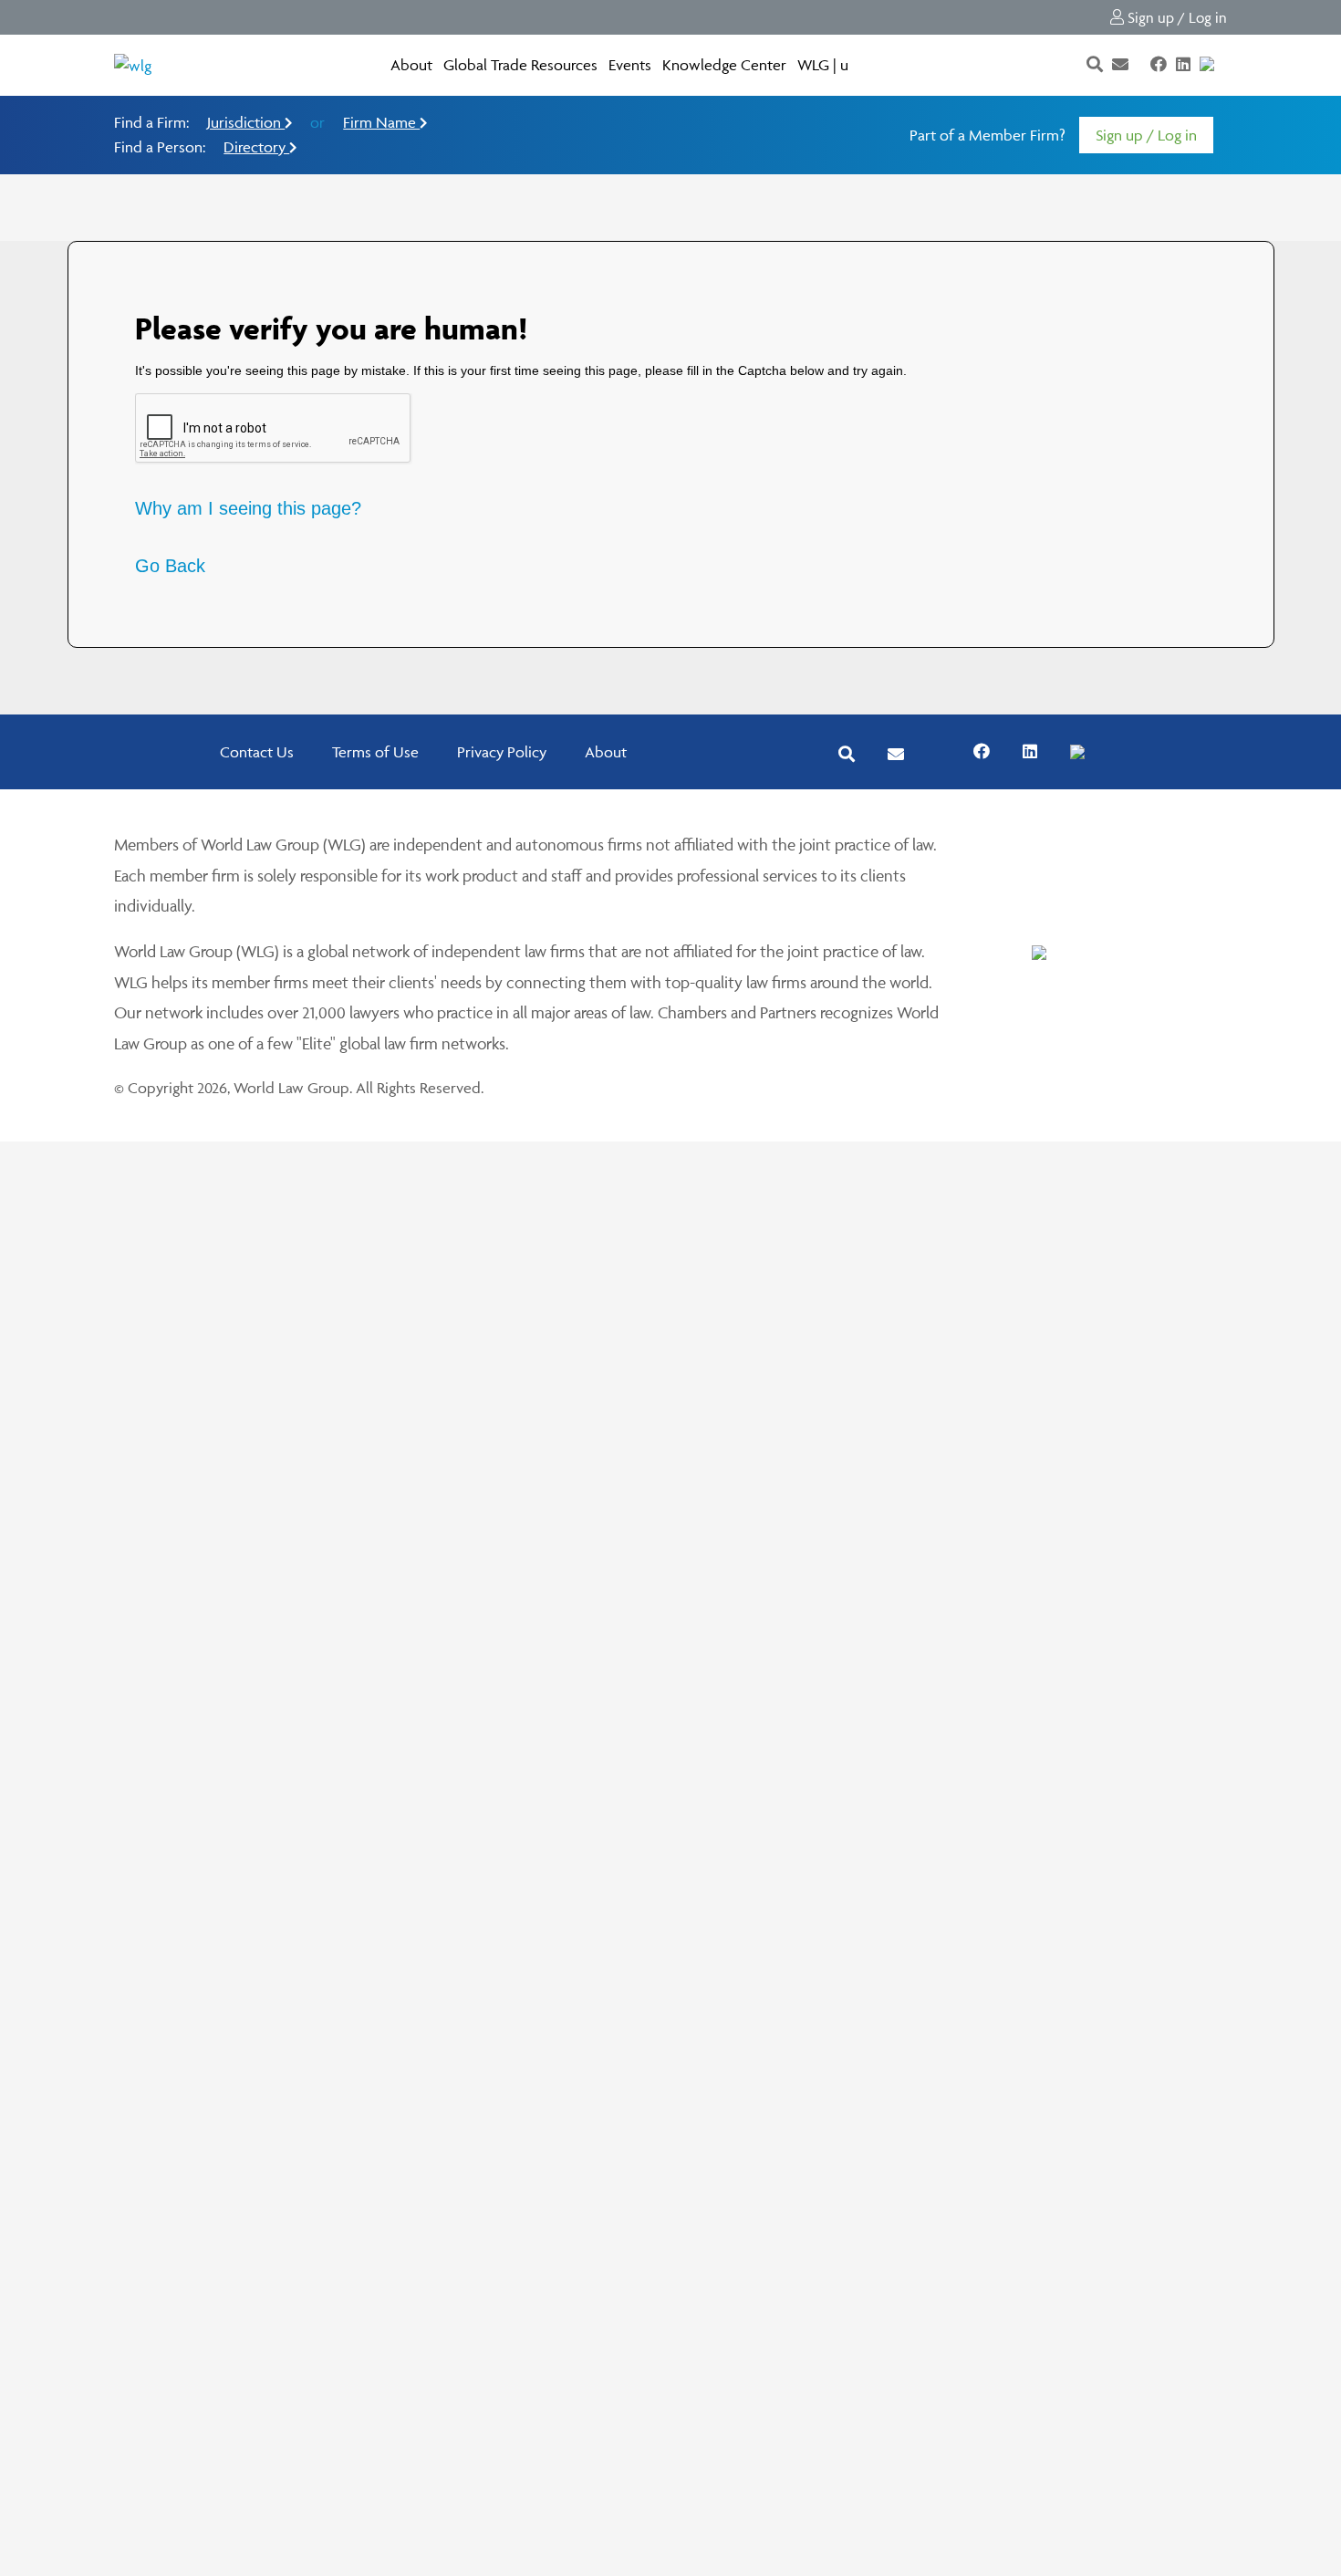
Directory (256, 147)
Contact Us (257, 752)
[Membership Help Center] (1225, 65)
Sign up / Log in (1175, 17)
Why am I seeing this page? (248, 508)
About (411, 65)
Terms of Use (375, 752)
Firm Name (381, 122)
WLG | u (823, 65)
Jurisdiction (246, 122)
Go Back (170, 566)
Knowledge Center (724, 65)
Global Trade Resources (520, 65)
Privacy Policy (502, 752)
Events (630, 65)
